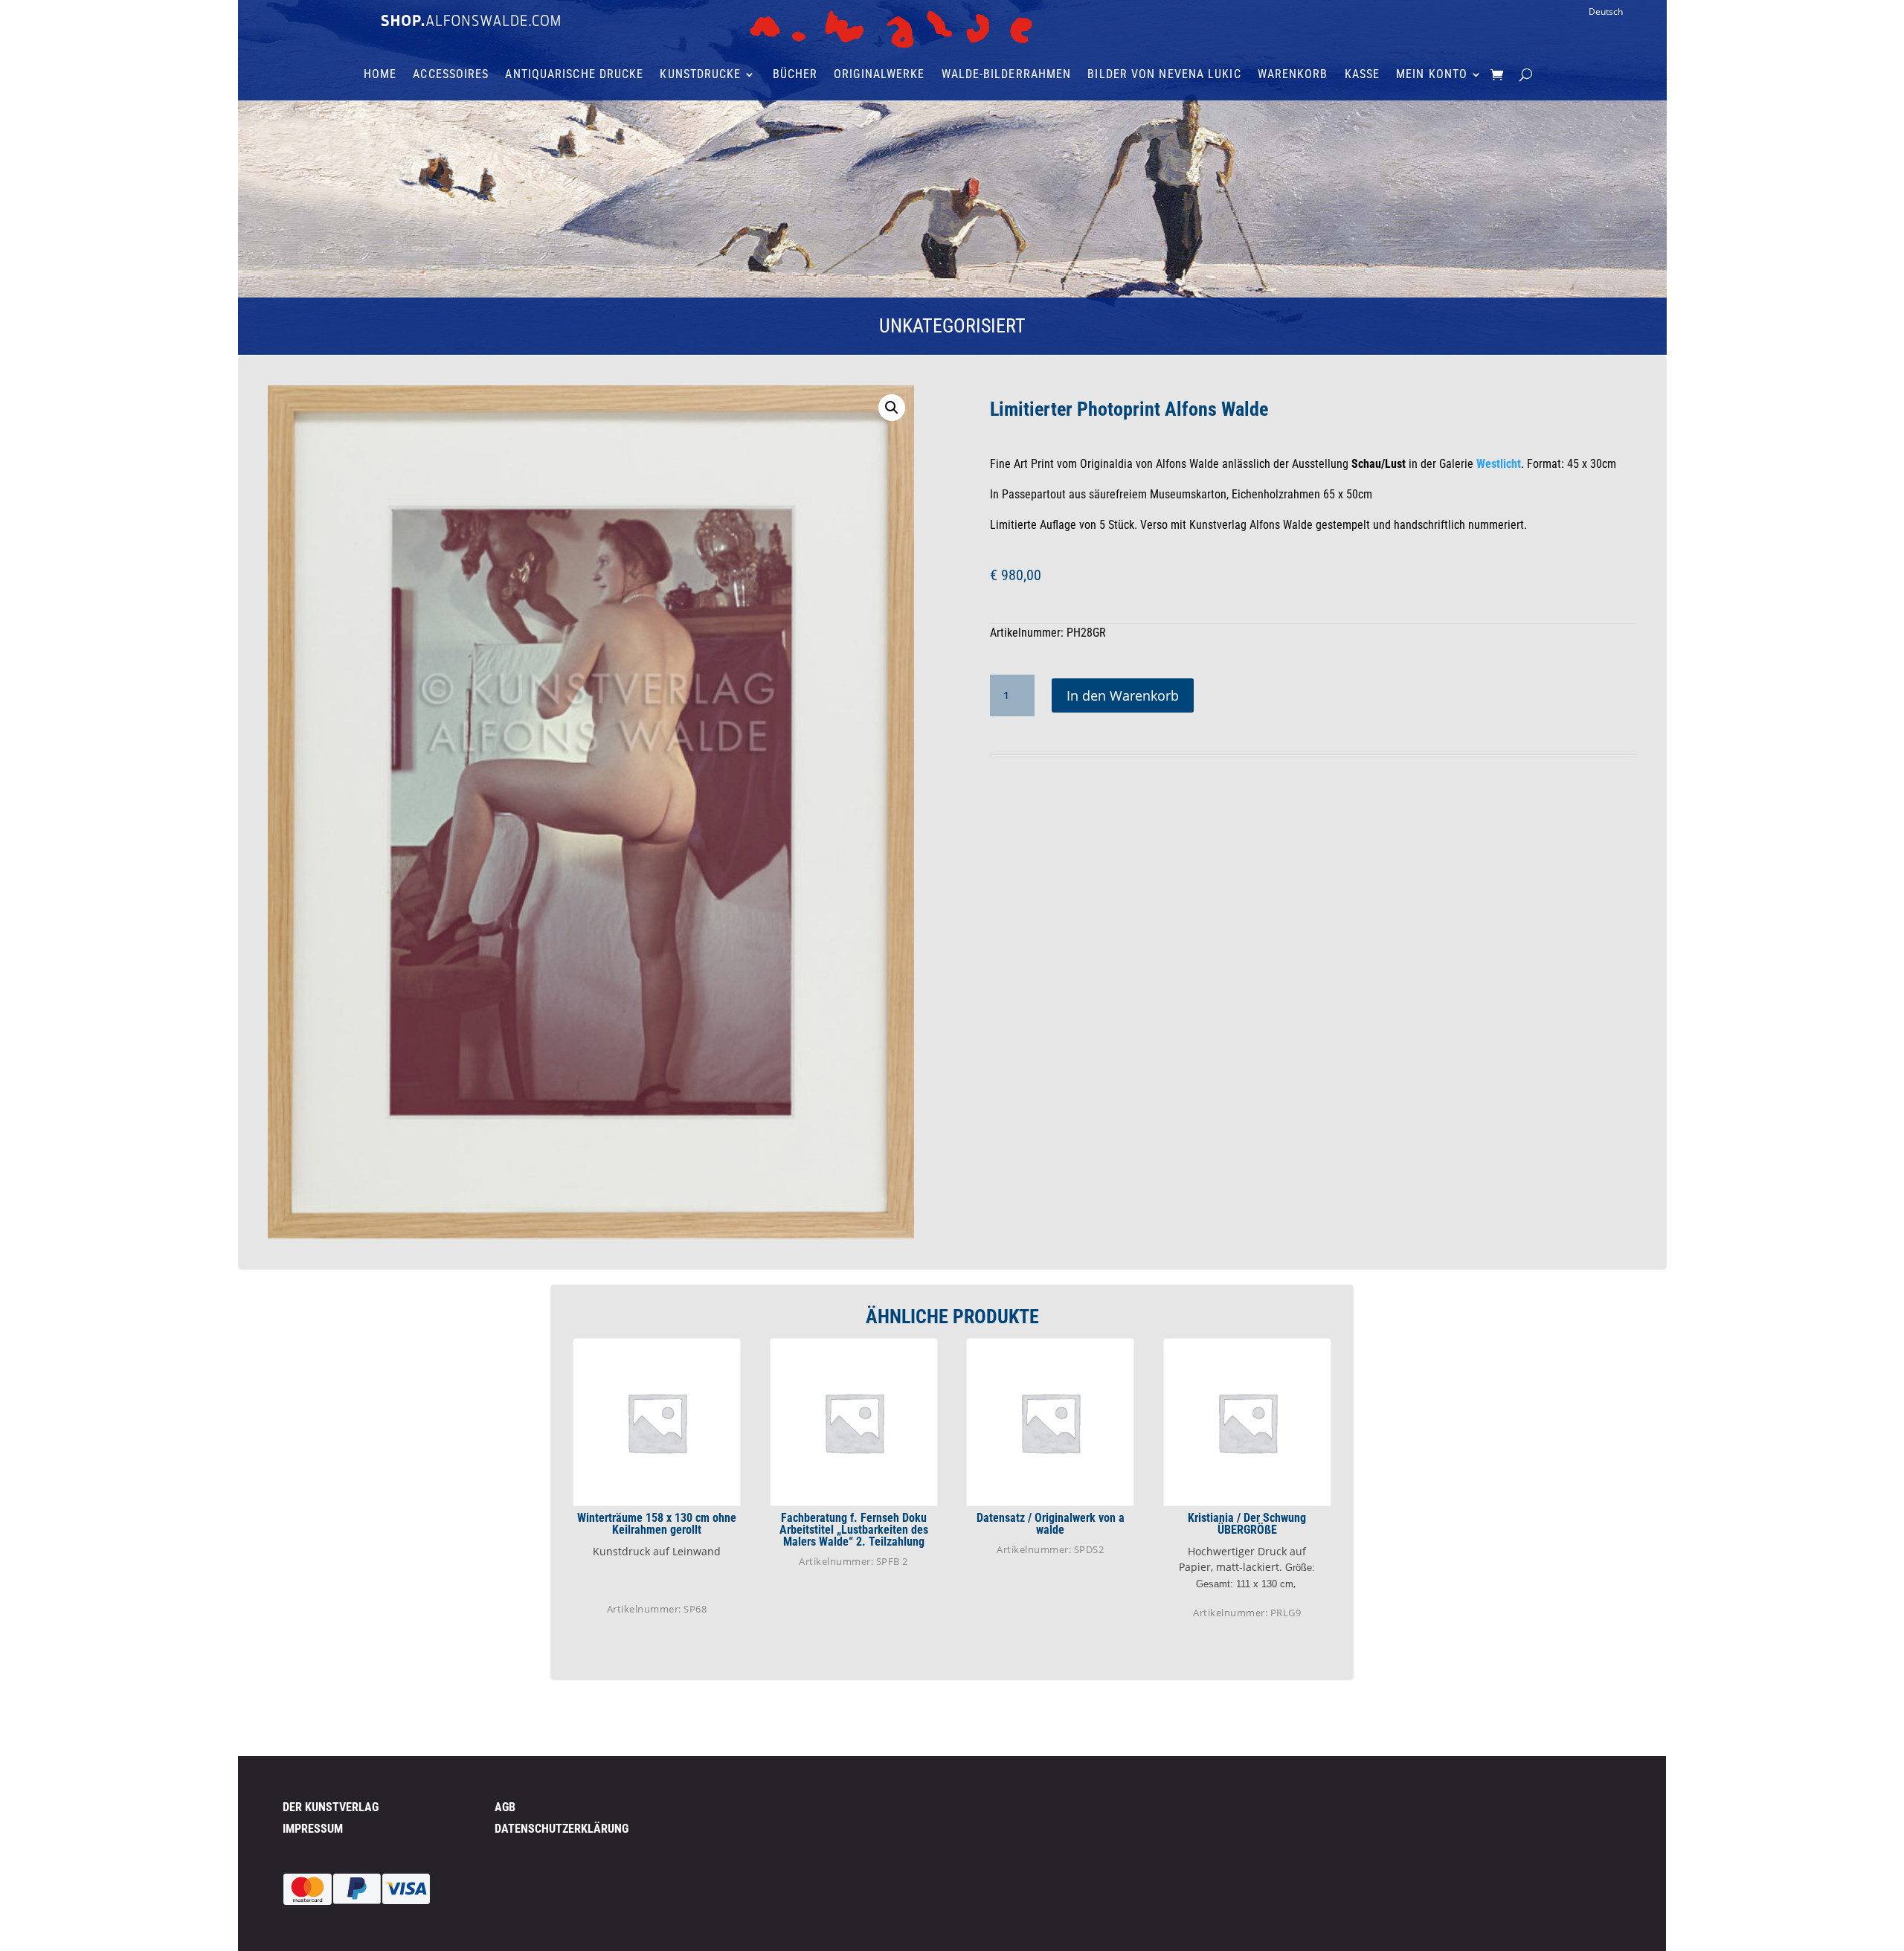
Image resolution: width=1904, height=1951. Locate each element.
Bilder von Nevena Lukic (1164, 75)
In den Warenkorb (1123, 695)
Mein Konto (1432, 75)
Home (380, 75)
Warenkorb (1293, 75)
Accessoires (451, 75)
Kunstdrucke (700, 75)
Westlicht (1499, 464)
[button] (892, 408)
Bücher (795, 75)
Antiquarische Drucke (574, 75)
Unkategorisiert (952, 326)
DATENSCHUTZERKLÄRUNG (562, 1829)
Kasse (1363, 75)
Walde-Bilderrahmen (1007, 75)
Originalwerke (879, 75)
